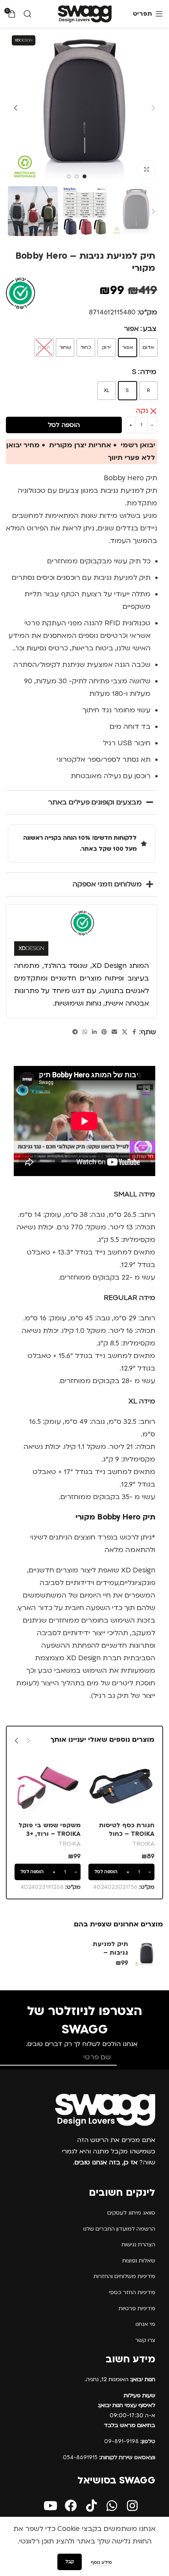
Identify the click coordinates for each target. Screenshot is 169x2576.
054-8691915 (109, 2457)
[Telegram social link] (75, 1032)
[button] (153, 108)
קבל (70, 2562)
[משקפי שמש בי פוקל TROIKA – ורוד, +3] (48, 1786)
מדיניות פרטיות (137, 2308)
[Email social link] (114, 1032)
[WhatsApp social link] (85, 1032)
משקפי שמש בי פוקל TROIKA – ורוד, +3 (50, 1830)
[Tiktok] (91, 2506)
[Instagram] (132, 2506)
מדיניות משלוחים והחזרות (124, 2276)
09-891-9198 (130, 2441)
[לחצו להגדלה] (146, 170)
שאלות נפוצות (139, 2261)
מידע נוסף (101, 2562)
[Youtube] (51, 2506)
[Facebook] (71, 2506)
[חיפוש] (28, 14)
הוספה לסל (64, 425)
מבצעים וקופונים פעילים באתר (95, 802)
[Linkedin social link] (94, 1032)
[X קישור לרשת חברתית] (125, 1032)
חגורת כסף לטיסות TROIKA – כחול (127, 1830)
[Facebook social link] (134, 1032)
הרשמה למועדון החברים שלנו (119, 2229)
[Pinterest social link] (104, 1032)
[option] (84, 176)
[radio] (148, 348)
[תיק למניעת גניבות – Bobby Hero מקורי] (147, 1954)
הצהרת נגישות (138, 2245)
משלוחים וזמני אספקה (107, 884)
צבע (150, 329)
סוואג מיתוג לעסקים (131, 2213)
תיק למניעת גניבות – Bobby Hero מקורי (110, 1957)
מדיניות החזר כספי (132, 2292)
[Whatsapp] (112, 2506)
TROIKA (143, 1844)
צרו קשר (145, 2340)
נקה (142, 411)
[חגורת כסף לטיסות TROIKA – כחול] (121, 1786)
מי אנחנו (145, 2324)
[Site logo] (85, 14)
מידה (148, 372)
